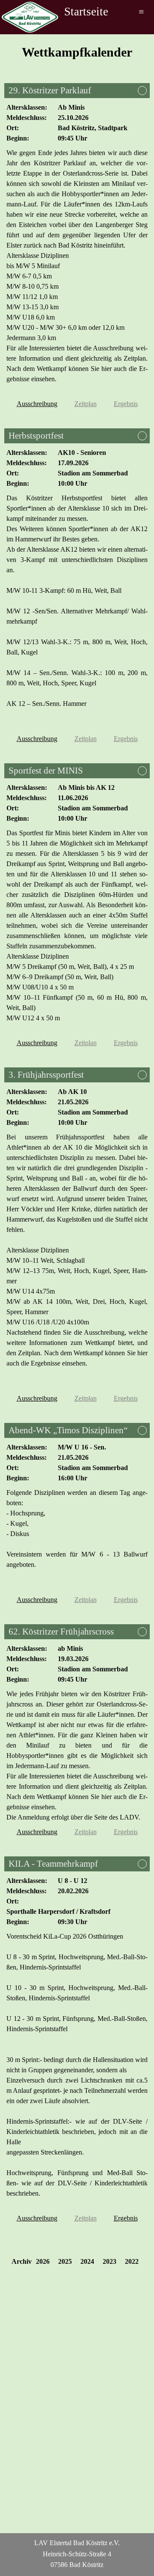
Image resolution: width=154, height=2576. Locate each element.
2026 (43, 2261)
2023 (110, 2261)
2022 (132, 2261)
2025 (65, 2261)
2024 (87, 2261)
